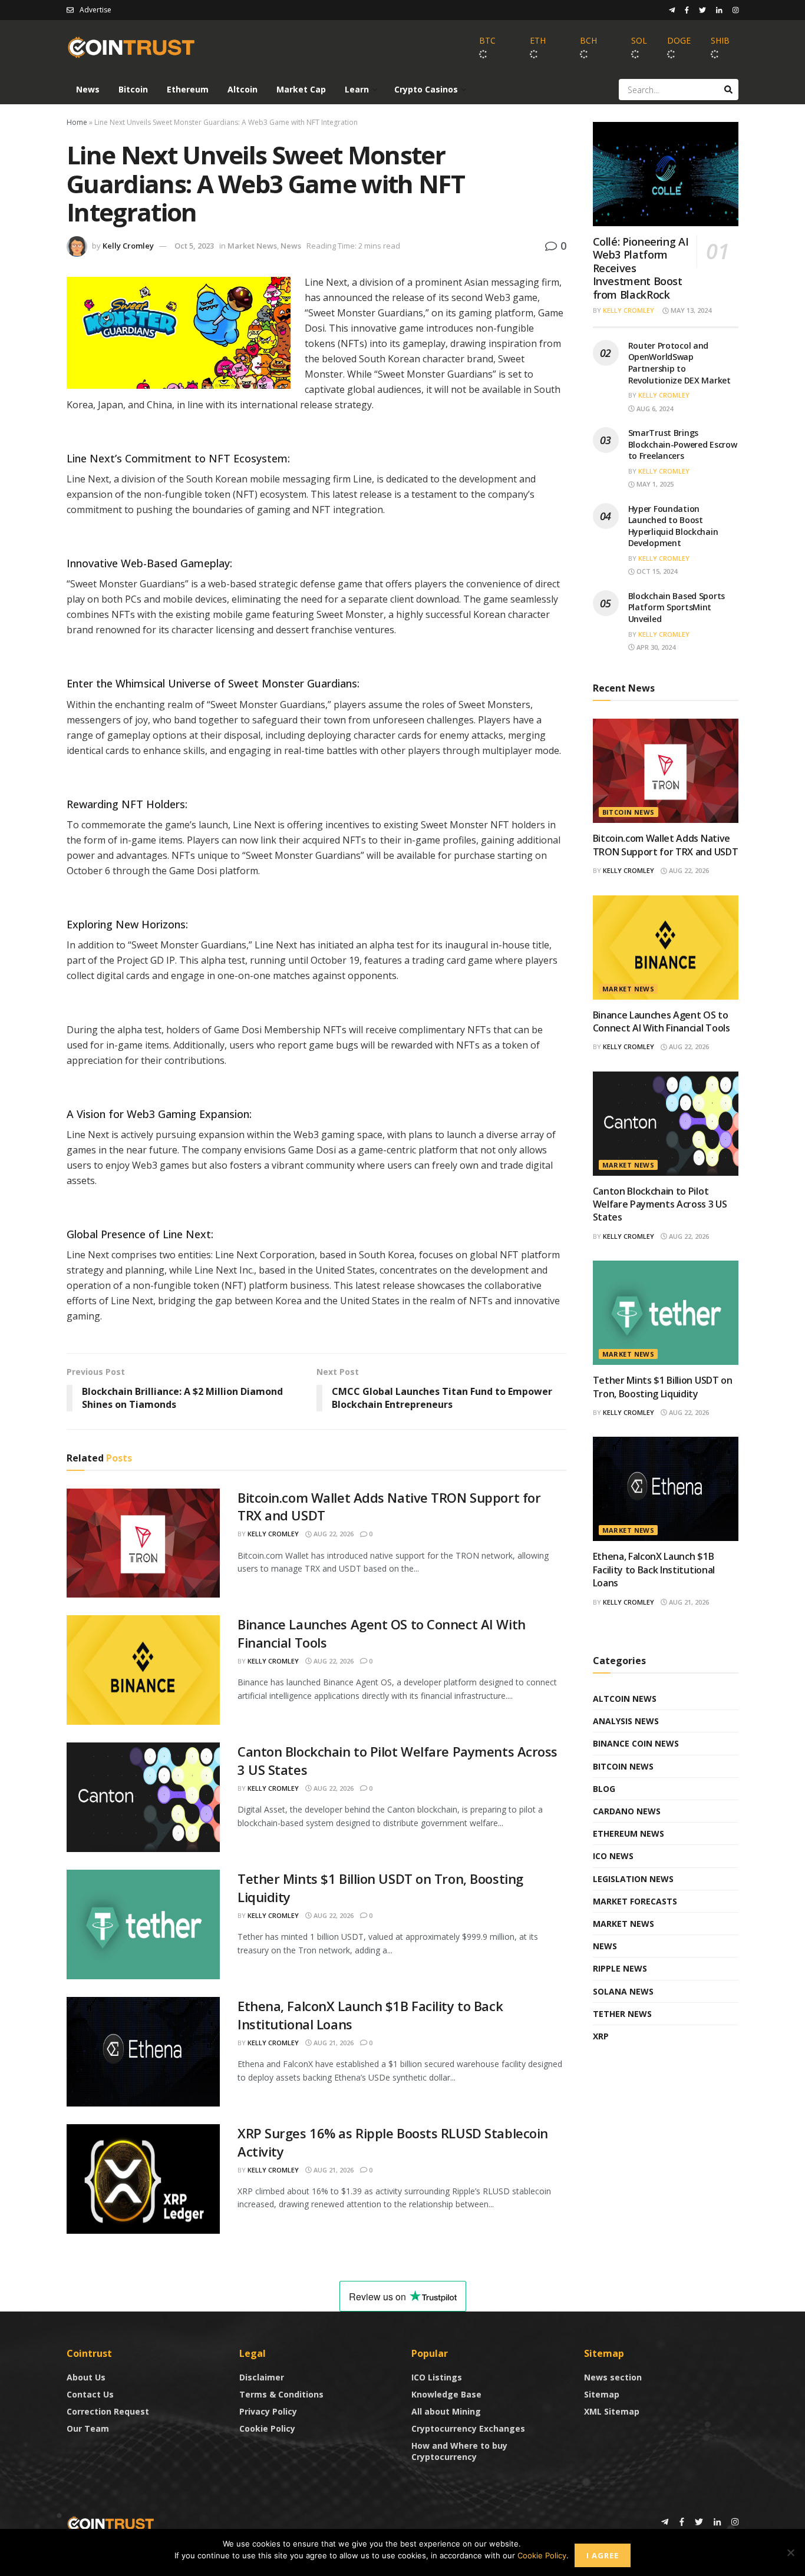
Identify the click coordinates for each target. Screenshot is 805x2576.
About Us (86, 2377)
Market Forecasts (635, 1901)
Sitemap (602, 2394)
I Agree (603, 2555)
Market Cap (301, 89)
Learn (357, 89)
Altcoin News (625, 1699)
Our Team (88, 2428)
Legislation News (633, 1879)
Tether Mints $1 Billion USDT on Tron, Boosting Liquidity (663, 1387)
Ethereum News (629, 1833)
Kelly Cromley (128, 246)
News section (613, 2377)
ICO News (613, 1856)
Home (77, 122)
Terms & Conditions (281, 2394)
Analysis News (626, 1721)
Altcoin (243, 89)
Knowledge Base (446, 2394)
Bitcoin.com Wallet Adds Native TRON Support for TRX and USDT (666, 845)
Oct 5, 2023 (194, 246)
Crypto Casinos (426, 89)
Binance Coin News (636, 1743)
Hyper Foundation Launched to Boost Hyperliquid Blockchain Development (673, 526)
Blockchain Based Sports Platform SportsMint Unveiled (677, 607)
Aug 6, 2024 (654, 409)
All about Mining (446, 2411)
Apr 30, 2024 (655, 647)
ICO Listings (437, 2377)
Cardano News (627, 1811)
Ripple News (620, 1968)
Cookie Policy (267, 2428)
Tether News (622, 2014)
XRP (601, 2036)
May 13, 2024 (690, 310)
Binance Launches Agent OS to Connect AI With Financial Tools (662, 1021)
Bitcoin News (629, 812)
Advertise (95, 10)
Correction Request (108, 2411)
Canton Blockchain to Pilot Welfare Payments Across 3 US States (660, 1204)
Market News (252, 246)
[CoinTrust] (111, 2523)
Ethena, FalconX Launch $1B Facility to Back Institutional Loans (654, 1570)
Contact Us (90, 2394)
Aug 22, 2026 (333, 1534)
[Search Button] (728, 90)
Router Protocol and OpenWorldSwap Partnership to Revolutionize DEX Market (679, 363)
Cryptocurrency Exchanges (468, 2428)
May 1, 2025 (654, 484)
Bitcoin (133, 89)
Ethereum (188, 89)
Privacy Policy (268, 2411)
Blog (604, 1789)
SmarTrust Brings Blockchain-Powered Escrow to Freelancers (683, 444)
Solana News (623, 1991)
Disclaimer (262, 2377)
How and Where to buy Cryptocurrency (459, 2451)
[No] (790, 2552)
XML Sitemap (612, 2411)
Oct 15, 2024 (656, 571)
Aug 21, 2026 (333, 2043)
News (88, 89)
